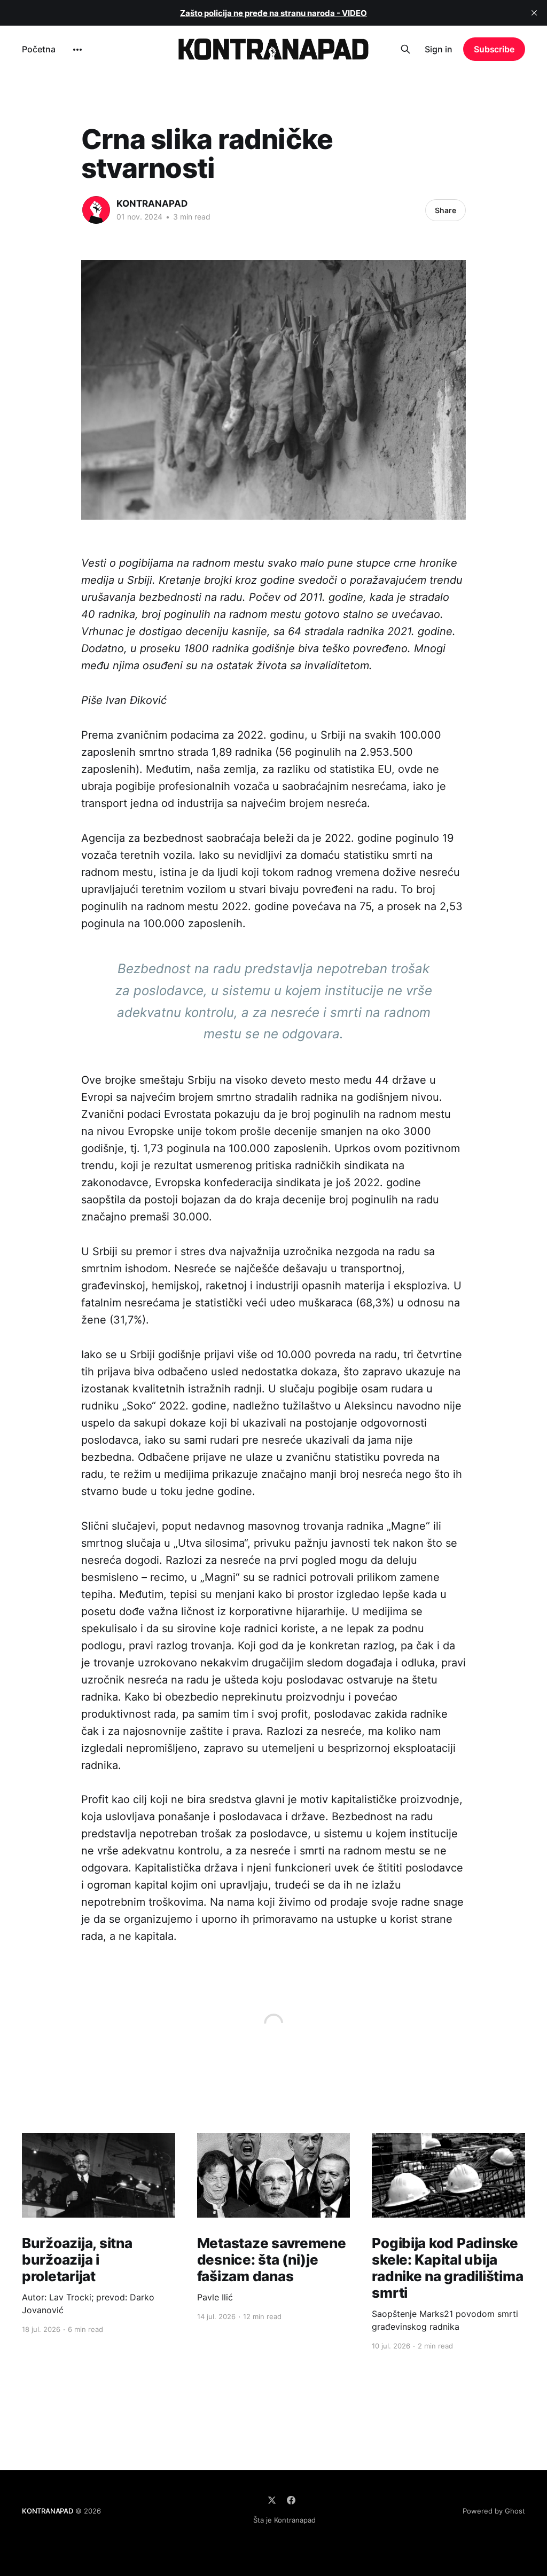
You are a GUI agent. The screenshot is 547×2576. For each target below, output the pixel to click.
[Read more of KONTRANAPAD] (96, 210)
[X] (272, 2500)
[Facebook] (291, 2500)
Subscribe (494, 49)
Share (446, 210)
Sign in (439, 49)
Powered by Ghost (494, 2511)
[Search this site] (405, 49)
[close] (534, 13)
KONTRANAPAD (152, 203)
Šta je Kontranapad (284, 2520)
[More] (77, 50)
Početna (39, 49)
